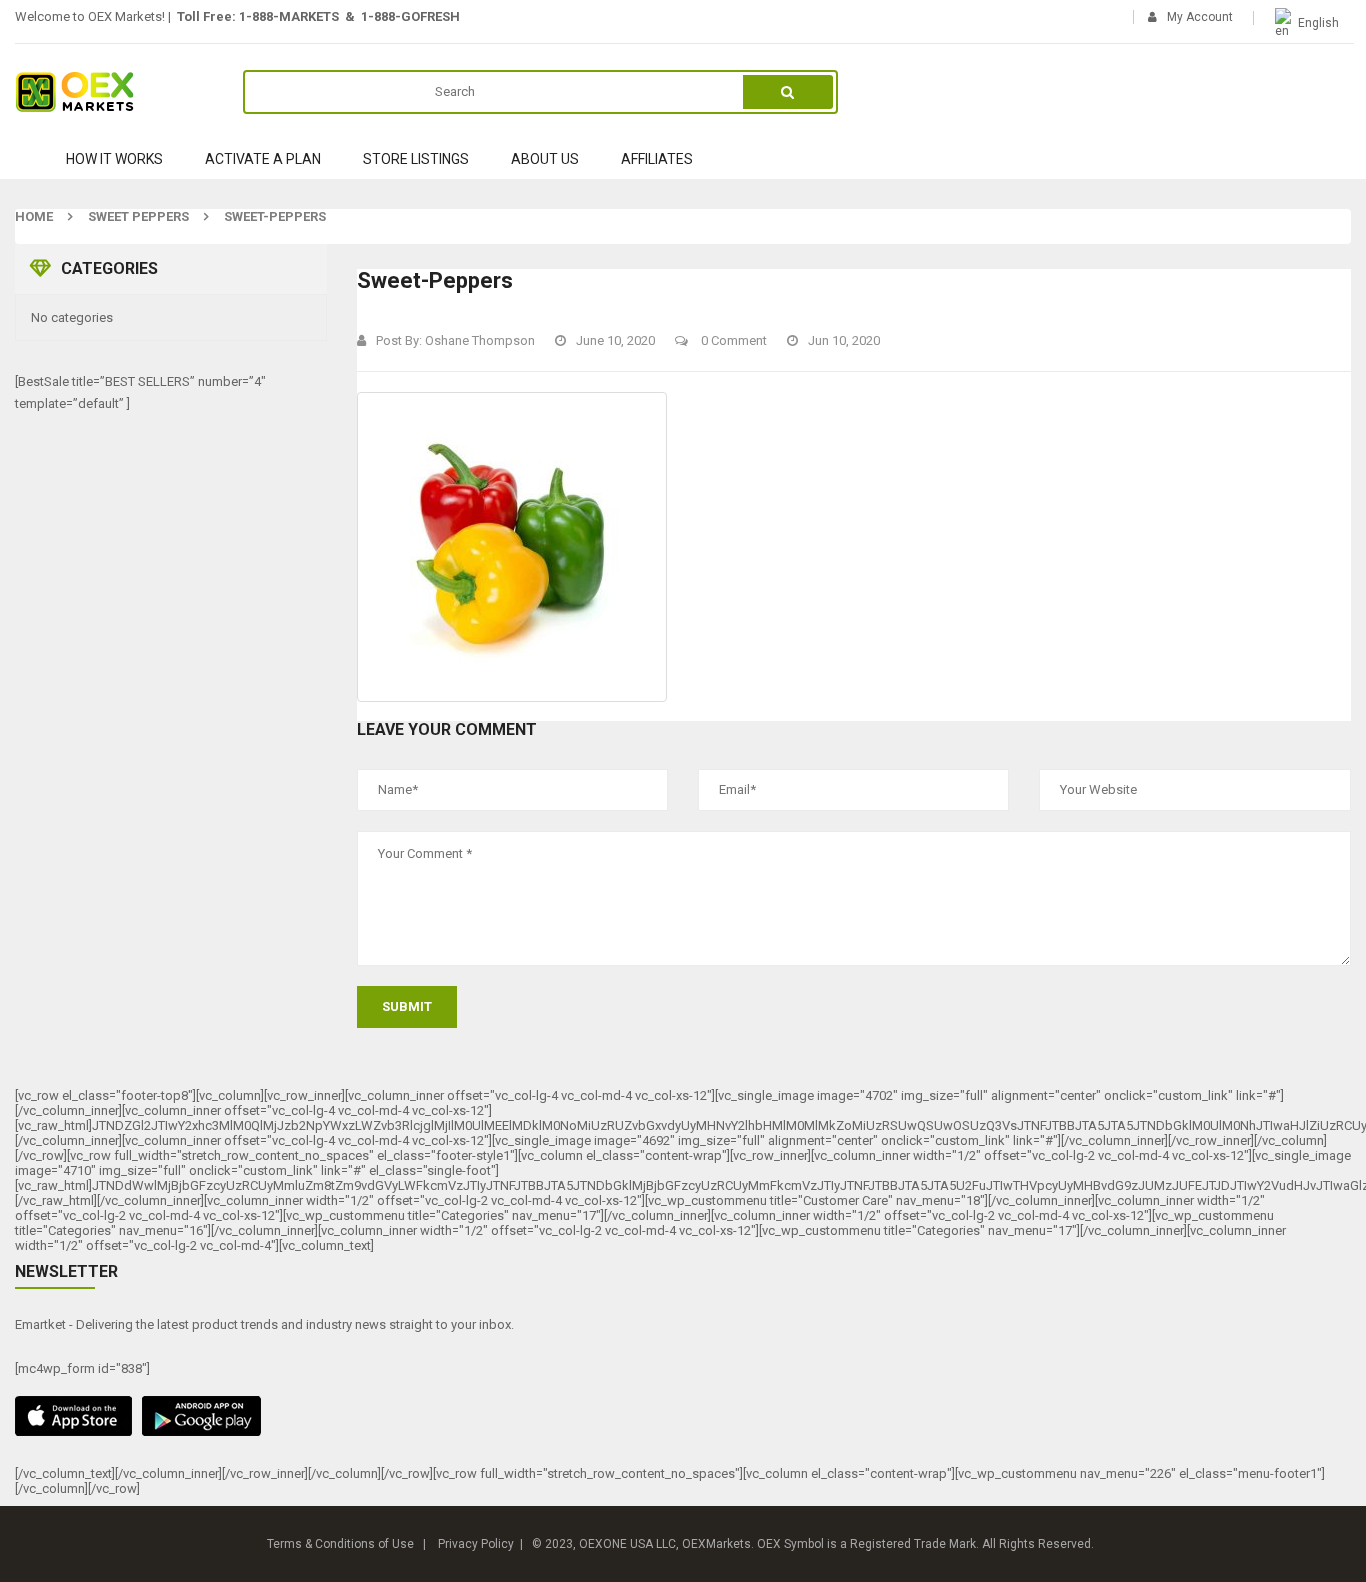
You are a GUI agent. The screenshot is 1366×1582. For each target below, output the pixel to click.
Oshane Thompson (480, 340)
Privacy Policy (476, 1544)
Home (34, 216)
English (1318, 23)
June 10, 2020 (615, 340)
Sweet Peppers (138, 216)
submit (407, 1006)
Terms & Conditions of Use (340, 1544)
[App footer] (683, 1416)
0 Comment (732, 340)
